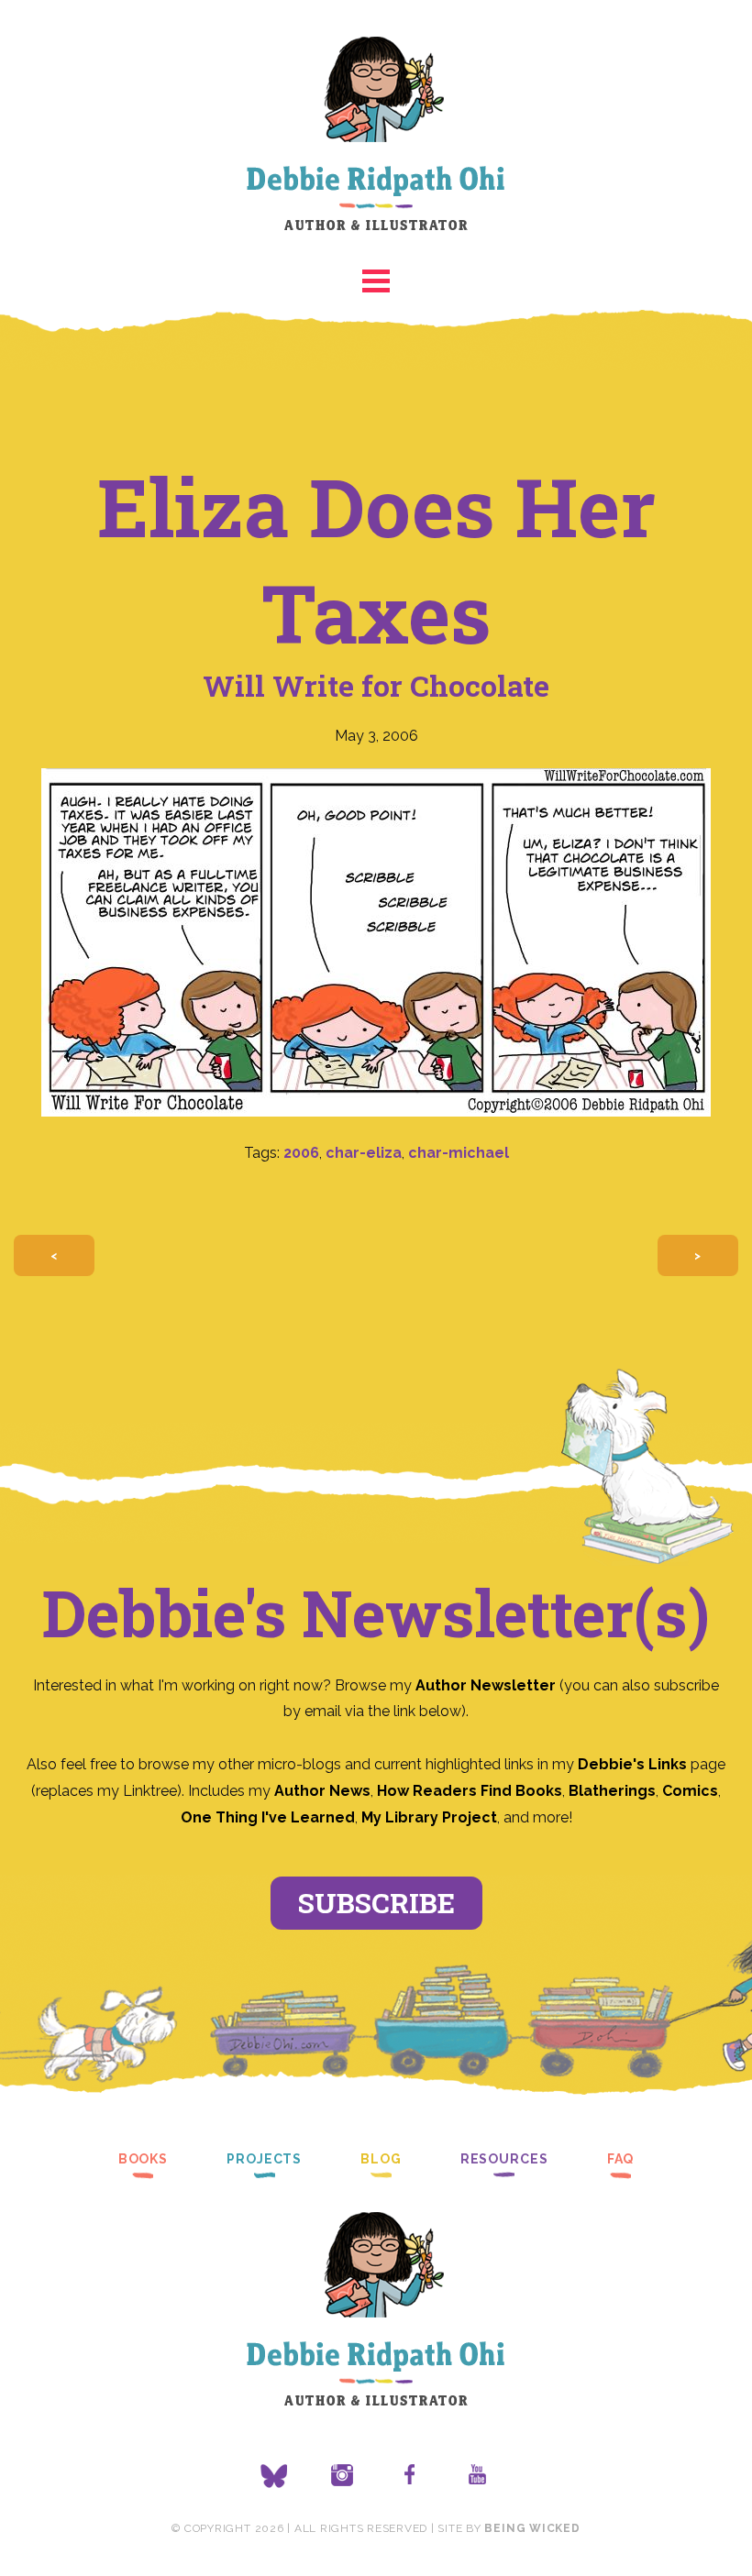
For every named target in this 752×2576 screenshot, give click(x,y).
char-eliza (364, 1153)
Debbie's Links (632, 1764)
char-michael (459, 1153)
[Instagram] (342, 2476)
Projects (264, 2159)
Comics (690, 1791)
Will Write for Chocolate (376, 685)
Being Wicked (532, 2528)
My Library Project (429, 1817)
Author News (322, 1791)
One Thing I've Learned (268, 1817)
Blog (381, 2159)
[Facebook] (410, 2476)
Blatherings (612, 1791)
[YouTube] (478, 2476)
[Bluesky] (274, 2476)
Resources (504, 2159)
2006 (301, 1153)
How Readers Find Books (470, 1791)
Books (143, 2159)
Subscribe (376, 1903)
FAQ (621, 2159)
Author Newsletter (487, 1685)
